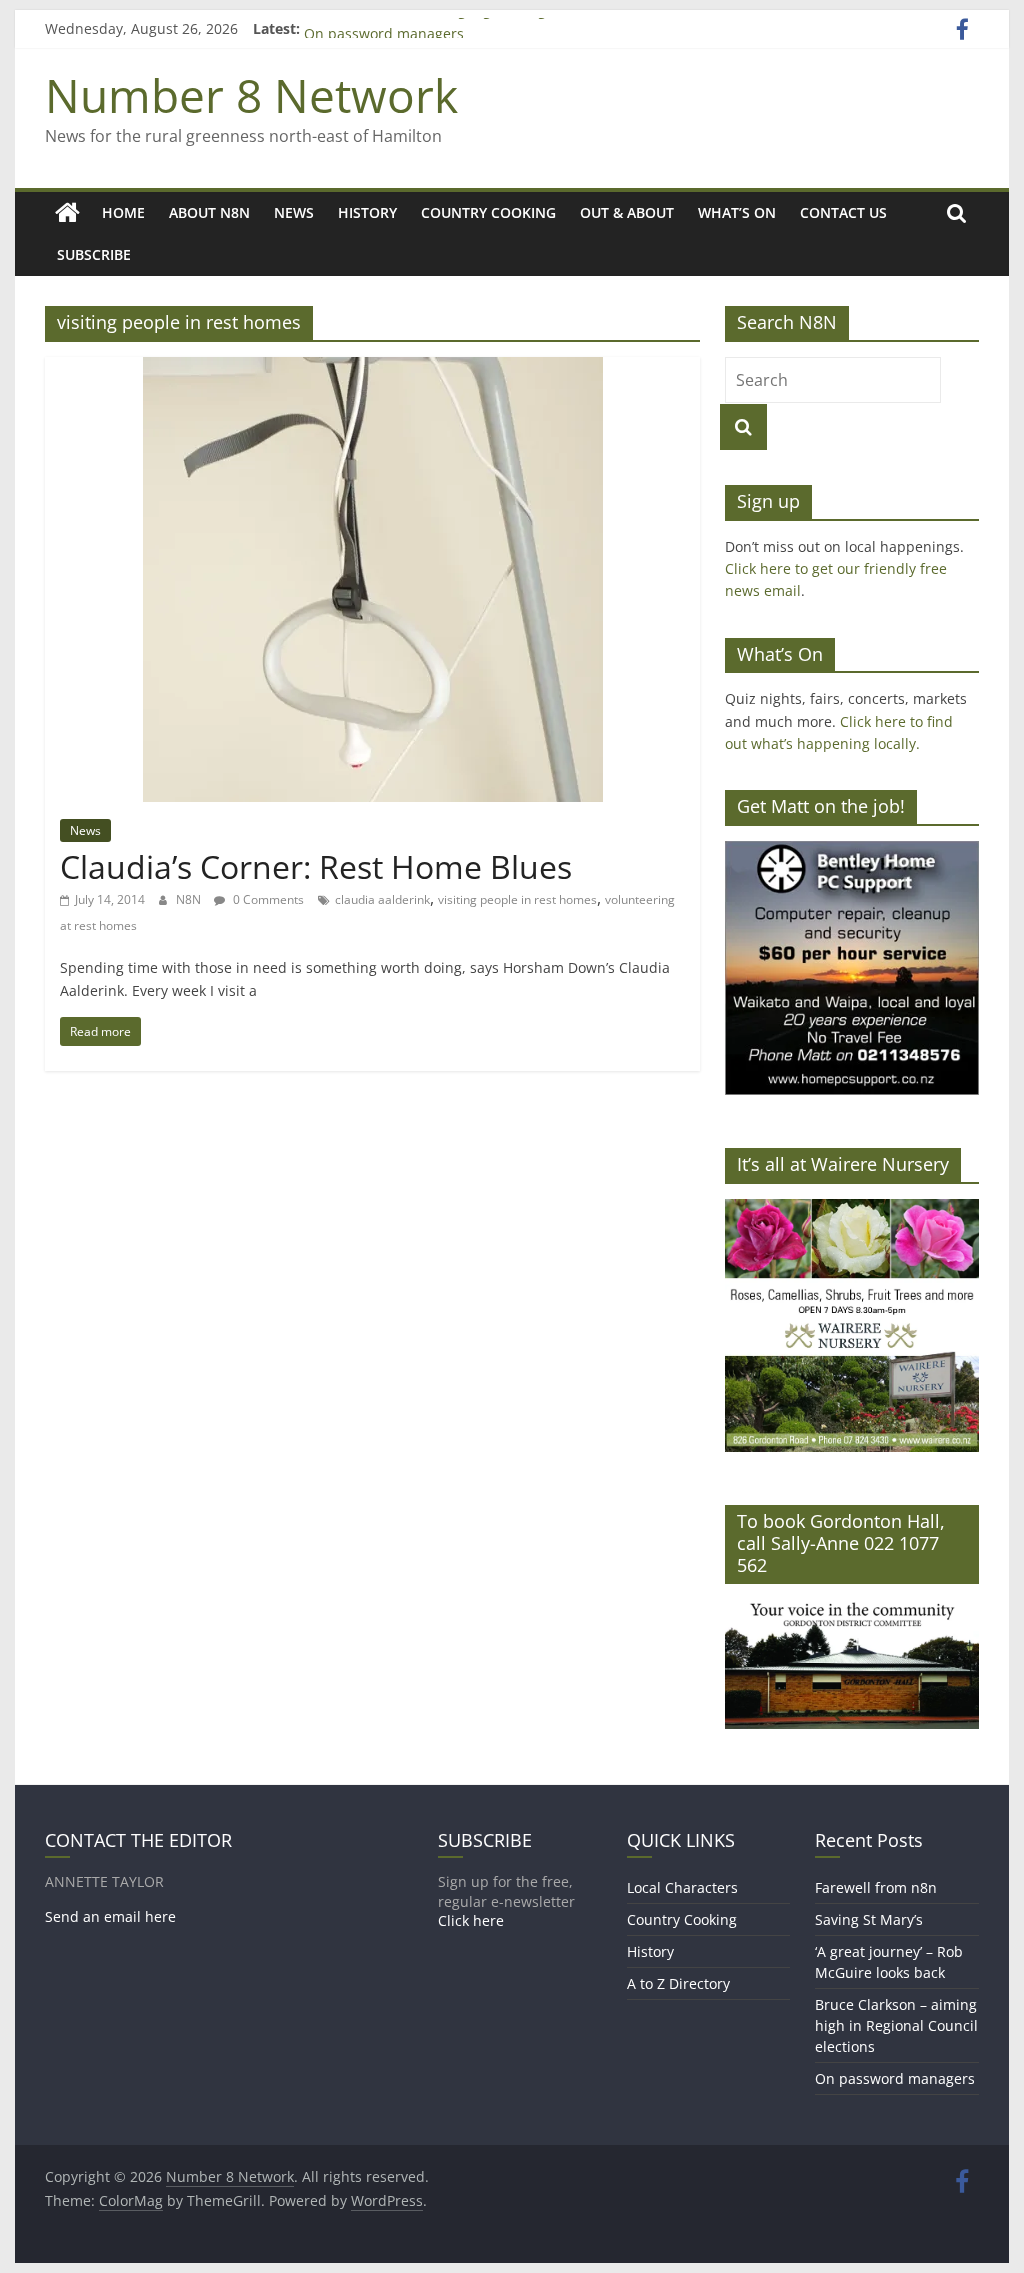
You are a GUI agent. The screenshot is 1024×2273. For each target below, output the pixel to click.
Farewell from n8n (876, 1887)
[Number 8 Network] (67, 213)
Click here (471, 1920)
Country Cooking (488, 212)
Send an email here (110, 1916)
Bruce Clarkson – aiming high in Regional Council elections (500, 26)
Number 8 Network (251, 95)
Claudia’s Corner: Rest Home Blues (316, 866)
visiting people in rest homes (517, 899)
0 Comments (267, 899)
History (367, 212)
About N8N (209, 212)
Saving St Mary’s (869, 1919)
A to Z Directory (678, 1983)
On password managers (895, 2078)
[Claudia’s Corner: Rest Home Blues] (373, 369)
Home (123, 212)
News (294, 212)
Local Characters (682, 1887)
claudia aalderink (382, 899)
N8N (190, 899)
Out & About (627, 212)
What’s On (737, 212)
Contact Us (843, 212)
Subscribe (94, 254)
